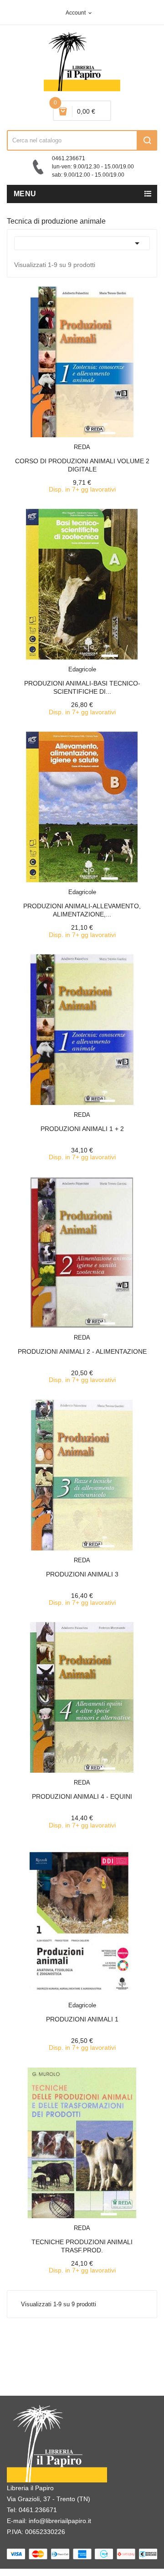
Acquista (90, 441)
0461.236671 (38, 2510)
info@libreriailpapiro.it (60, 2521)
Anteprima (61, 441)
